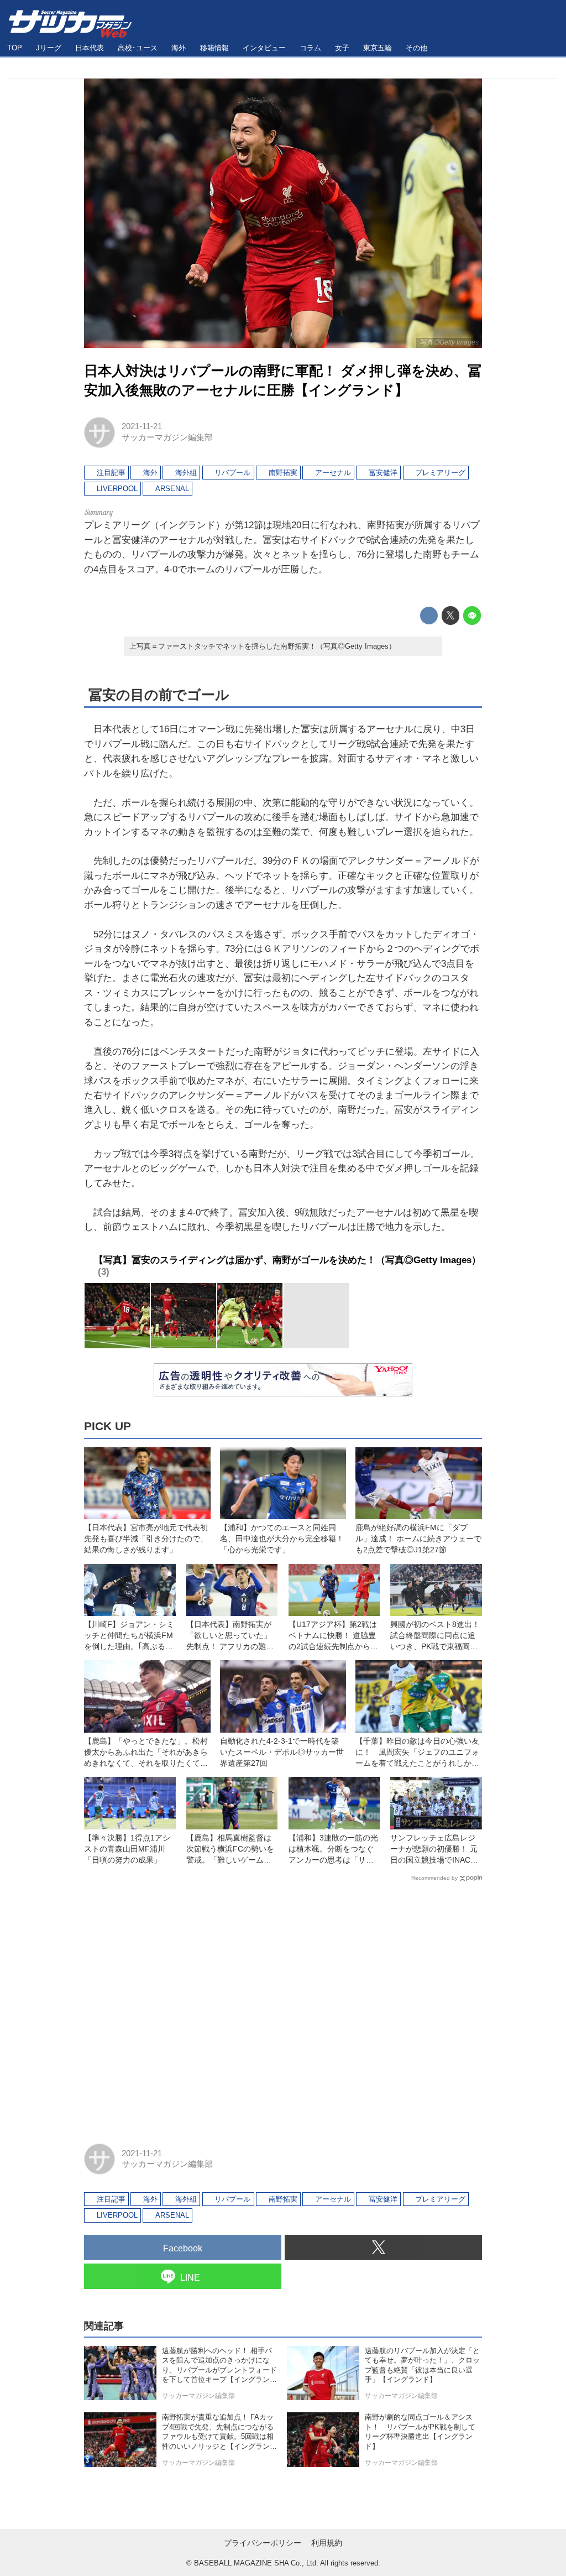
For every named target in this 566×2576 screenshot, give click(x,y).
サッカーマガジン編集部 (167, 437)
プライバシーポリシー (263, 2543)
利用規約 (327, 2543)
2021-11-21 (142, 426)
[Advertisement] (283, 2007)
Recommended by (434, 1878)
